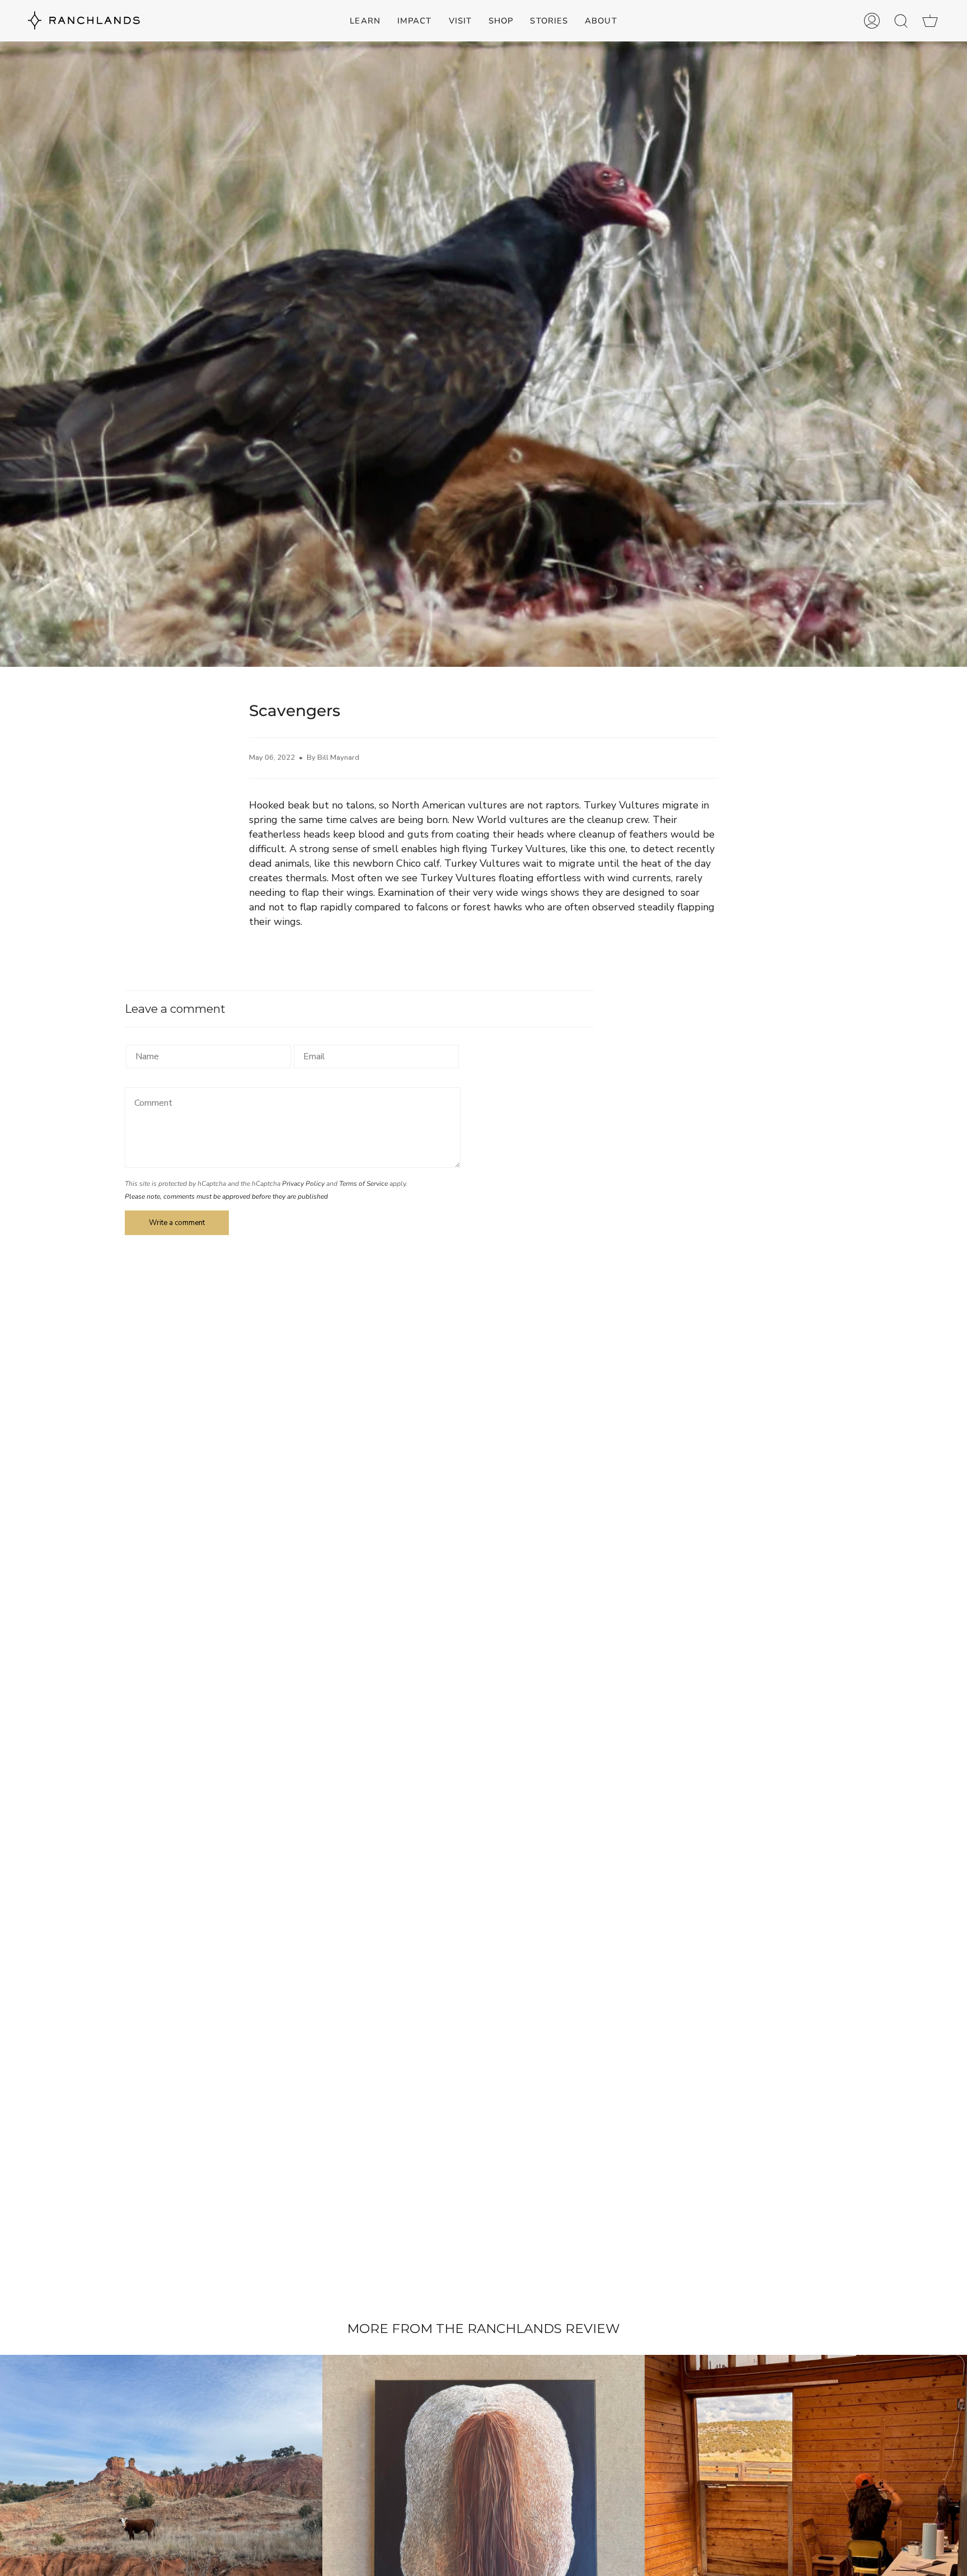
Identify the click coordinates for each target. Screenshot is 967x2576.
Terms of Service (363, 1184)
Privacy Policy (303, 1184)
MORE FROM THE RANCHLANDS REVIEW (483, 2329)
